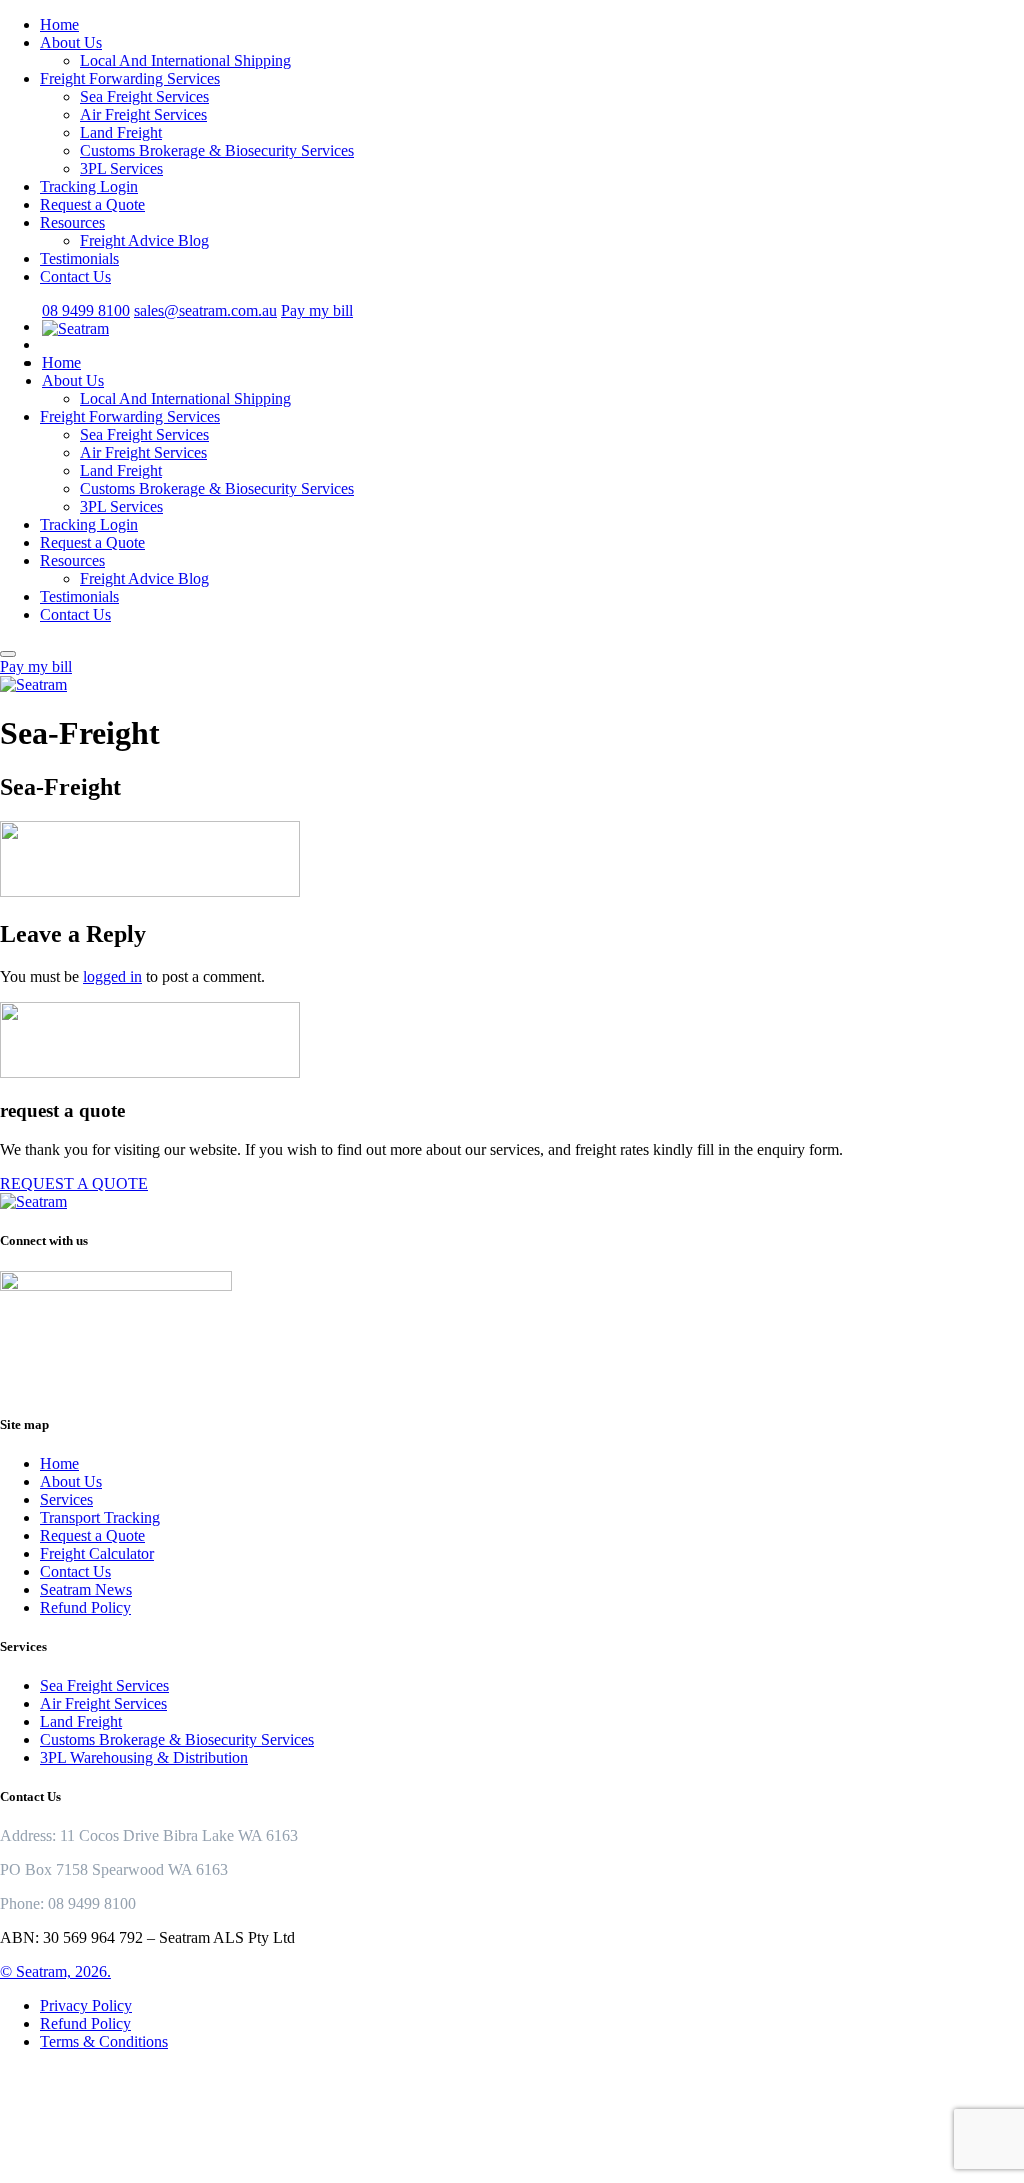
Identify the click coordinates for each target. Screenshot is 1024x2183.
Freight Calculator (97, 1553)
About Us (71, 42)
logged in (112, 976)
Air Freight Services (143, 114)
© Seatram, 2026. (55, 1971)
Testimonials (79, 258)
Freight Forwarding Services (130, 78)
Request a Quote (92, 204)
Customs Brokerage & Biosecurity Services (217, 150)
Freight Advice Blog (144, 240)
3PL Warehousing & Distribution (144, 1757)
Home (59, 24)
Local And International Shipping (185, 60)
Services (66, 1499)
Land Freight (121, 132)
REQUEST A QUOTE (74, 1183)
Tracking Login (89, 186)
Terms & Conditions (104, 2041)
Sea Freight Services (144, 96)
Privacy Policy (86, 2005)
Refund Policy (85, 1607)
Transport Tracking (100, 1517)
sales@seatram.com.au (205, 310)
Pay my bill (317, 310)
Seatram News (86, 1589)
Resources (72, 222)
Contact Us (75, 276)
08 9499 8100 (86, 310)
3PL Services (121, 168)
